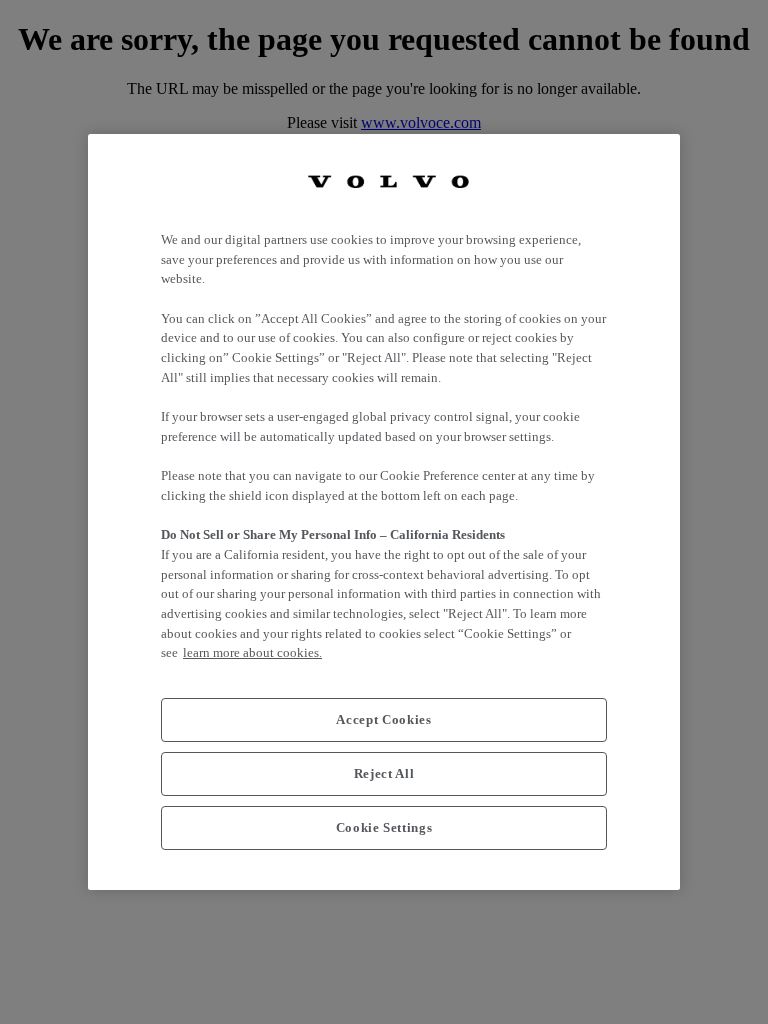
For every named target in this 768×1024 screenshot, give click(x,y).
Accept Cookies (383, 719)
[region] (384, 512)
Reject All (384, 773)
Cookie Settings (384, 827)
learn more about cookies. (252, 652)
